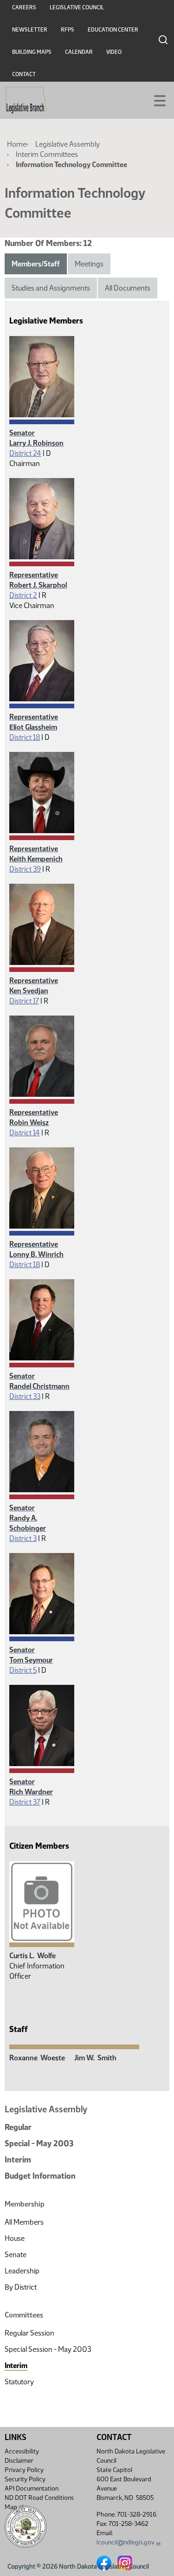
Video (114, 52)
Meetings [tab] (89, 264)
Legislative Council (77, 7)
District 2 (23, 595)
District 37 (25, 1802)
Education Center (113, 30)
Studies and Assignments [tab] (51, 288)
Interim (18, 2160)
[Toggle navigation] (156, 100)
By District (21, 2287)
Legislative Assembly (68, 144)
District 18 (25, 737)
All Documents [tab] (128, 288)
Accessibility (22, 2451)
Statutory (19, 2382)
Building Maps (32, 52)
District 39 (25, 869)
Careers (24, 7)
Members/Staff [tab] (36, 264)
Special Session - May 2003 (48, 2349)
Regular (18, 2127)
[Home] (26, 100)
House (15, 2238)
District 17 (24, 1001)
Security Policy (25, 2479)
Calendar (79, 52)
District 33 (25, 1396)
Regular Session (29, 2333)
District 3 (23, 1538)
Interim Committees (47, 154)
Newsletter (30, 30)
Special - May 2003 (39, 2143)
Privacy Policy (24, 2470)
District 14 (25, 1133)
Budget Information (40, 2176)
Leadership (22, 2271)
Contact (24, 74)
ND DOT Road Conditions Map (39, 2502)
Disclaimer (19, 2461)
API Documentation (32, 2489)
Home (17, 144)
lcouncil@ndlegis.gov (126, 2542)
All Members (24, 2222)
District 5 (23, 1670)
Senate (16, 2255)
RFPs (68, 30)
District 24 (25, 453)
